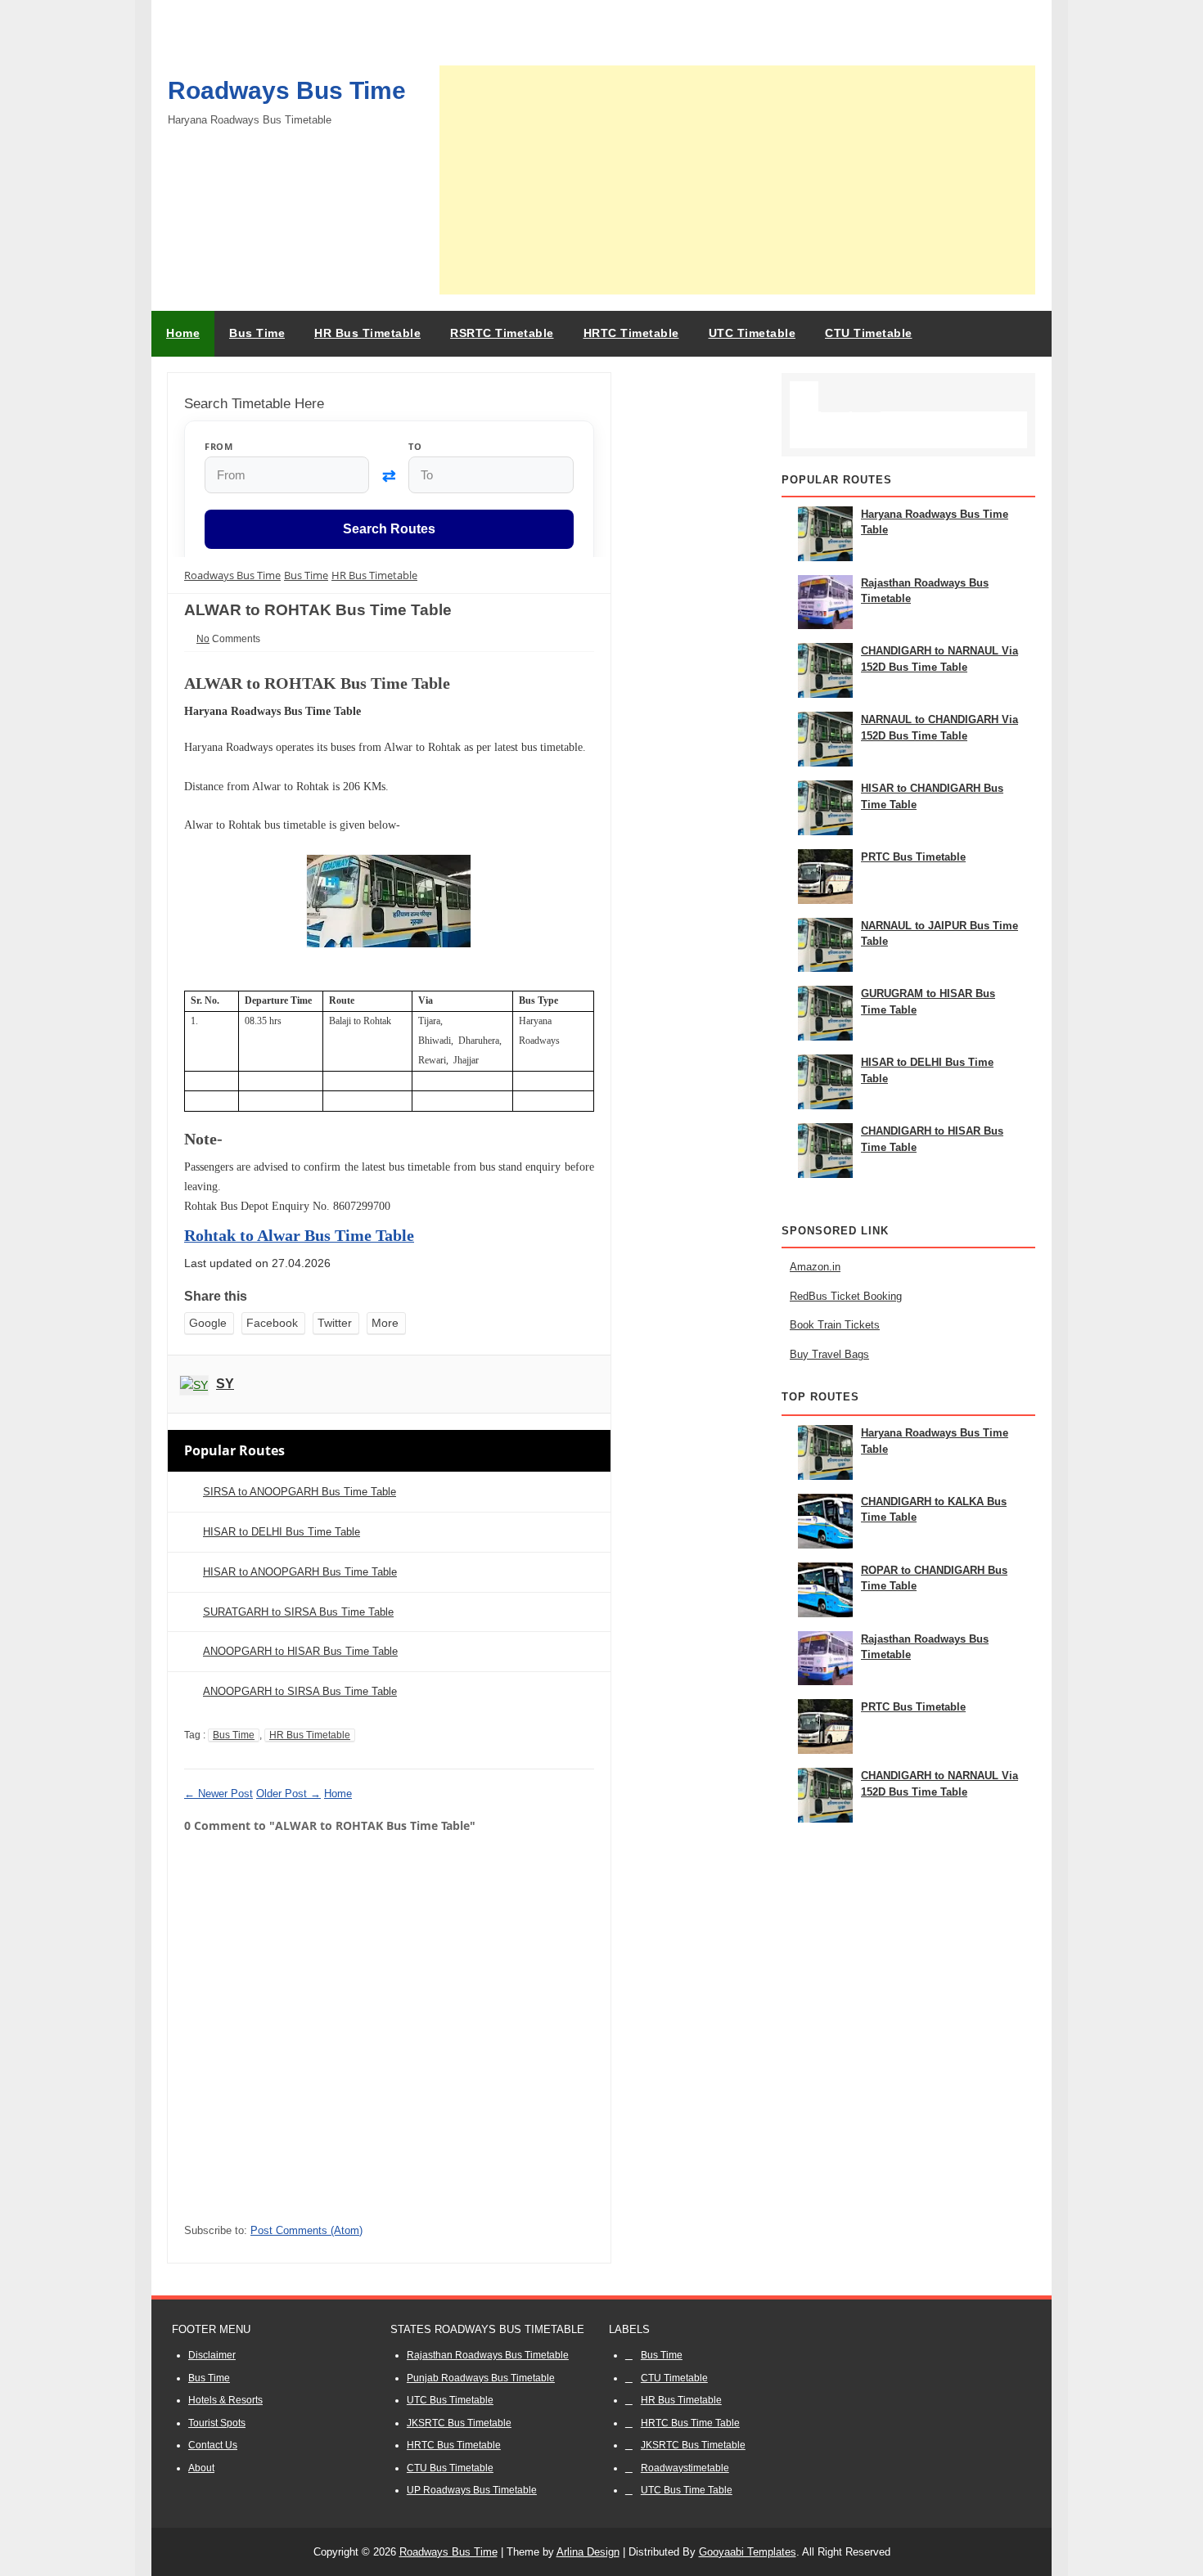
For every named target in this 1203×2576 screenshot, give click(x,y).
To (415, 446)
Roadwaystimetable (685, 2468)
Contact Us (213, 2445)
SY (225, 1384)
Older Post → (288, 1794)
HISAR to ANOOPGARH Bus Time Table (300, 1572)
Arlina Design (588, 2552)
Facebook (272, 1323)
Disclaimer (212, 2355)
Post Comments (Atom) (306, 2230)
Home (183, 333)
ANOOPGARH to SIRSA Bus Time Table (300, 1691)
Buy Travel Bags (829, 1354)
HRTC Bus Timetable (454, 2445)
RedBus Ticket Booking (846, 1296)
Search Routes (389, 530)
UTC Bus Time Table (687, 2490)
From (219, 446)
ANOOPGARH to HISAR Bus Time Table (300, 1651)
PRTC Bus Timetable (913, 857)
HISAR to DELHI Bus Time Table (282, 1532)
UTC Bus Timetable (450, 2400)
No (203, 639)
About (201, 2468)
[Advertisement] (737, 180)
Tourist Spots (217, 2423)
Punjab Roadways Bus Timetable (481, 2378)
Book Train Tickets (835, 1325)
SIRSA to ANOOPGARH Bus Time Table (300, 1492)
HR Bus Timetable (310, 1735)
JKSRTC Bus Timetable (459, 2423)
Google (208, 1323)
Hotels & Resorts (225, 2400)
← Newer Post (219, 1794)
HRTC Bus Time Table (690, 2423)
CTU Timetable (674, 2378)
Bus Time (234, 1735)
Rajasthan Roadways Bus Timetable (488, 2355)
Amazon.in (815, 1267)
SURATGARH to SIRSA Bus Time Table (298, 1612)
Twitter (335, 1323)
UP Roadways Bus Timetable (472, 2490)
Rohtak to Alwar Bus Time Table (299, 1235)
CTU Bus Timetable (450, 2468)
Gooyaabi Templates (748, 2552)
